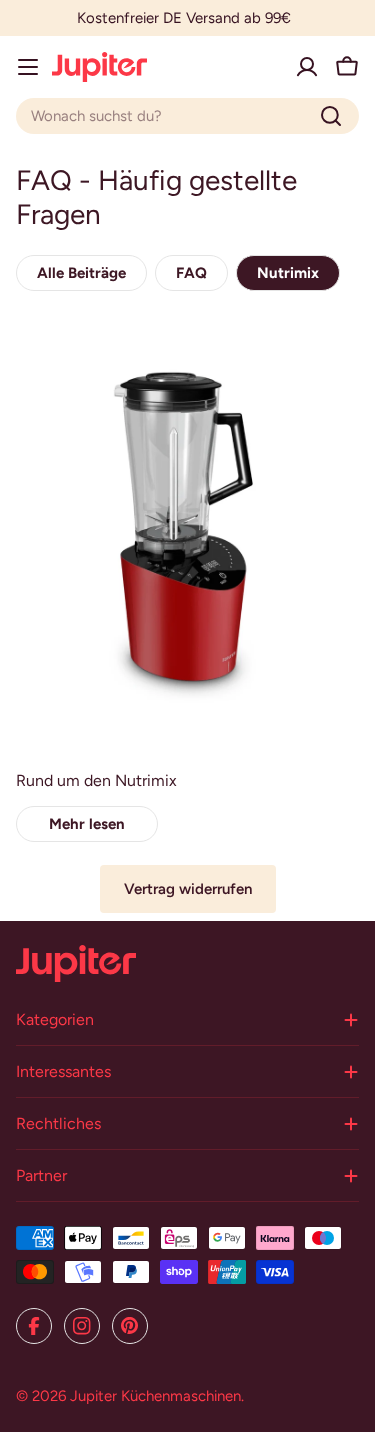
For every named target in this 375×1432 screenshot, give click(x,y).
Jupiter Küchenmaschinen (155, 1396)
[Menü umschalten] (28, 67)
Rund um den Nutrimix (96, 780)
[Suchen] (331, 116)
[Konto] (307, 67)
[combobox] (187, 116)
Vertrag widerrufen (188, 889)
